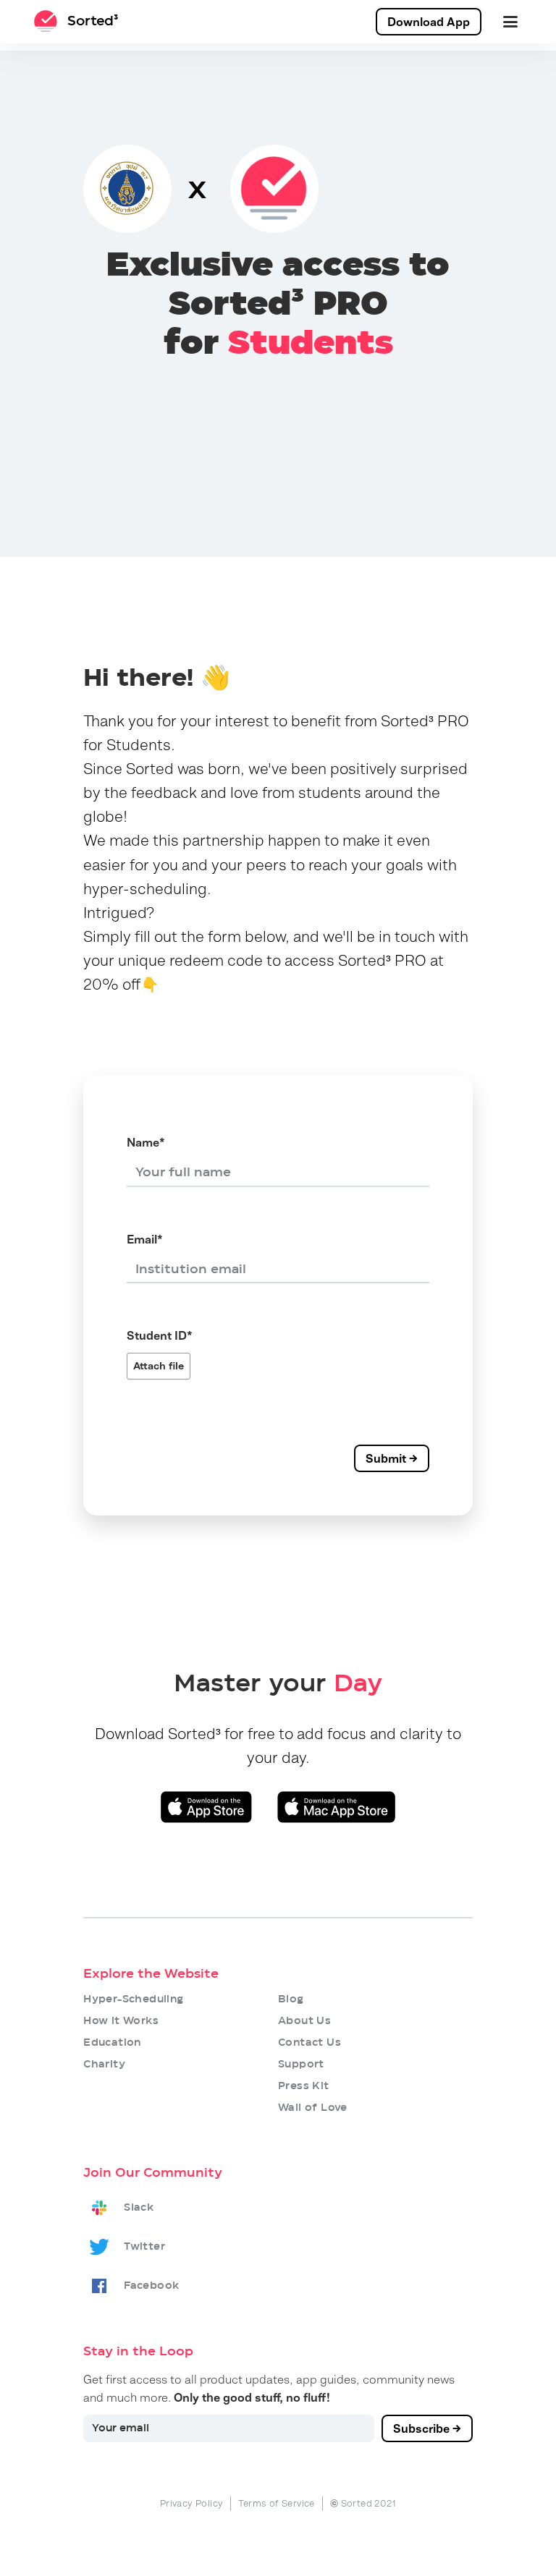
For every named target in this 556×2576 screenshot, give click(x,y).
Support (301, 2065)
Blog (291, 1999)
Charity (104, 2065)
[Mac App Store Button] (336, 1807)
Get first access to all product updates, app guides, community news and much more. (269, 2389)
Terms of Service (276, 2503)
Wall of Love (313, 2108)
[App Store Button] (206, 1807)
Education (112, 2043)
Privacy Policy (192, 2503)
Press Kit (304, 2086)
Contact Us (309, 2043)
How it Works (121, 2021)
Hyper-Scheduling (133, 1999)
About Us (304, 2021)
